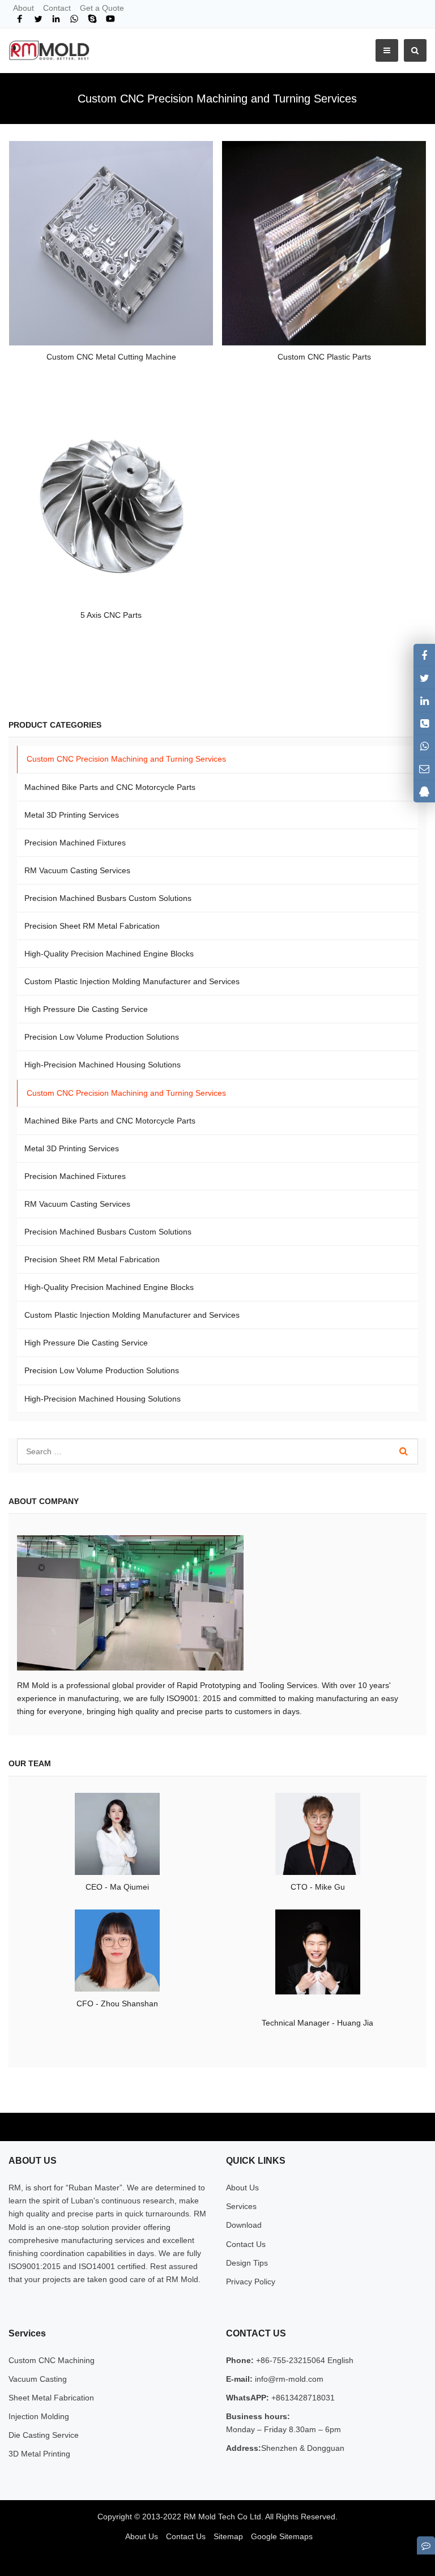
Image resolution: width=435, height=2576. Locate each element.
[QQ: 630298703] (424, 791)
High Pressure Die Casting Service (86, 1009)
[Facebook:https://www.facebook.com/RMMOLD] (424, 655)
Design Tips (247, 2263)
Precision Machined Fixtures (75, 843)
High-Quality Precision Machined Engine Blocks (109, 954)
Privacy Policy (251, 2282)
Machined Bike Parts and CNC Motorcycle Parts (110, 787)
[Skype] (92, 19)
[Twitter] (38, 19)
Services (241, 2206)
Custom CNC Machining (52, 2360)
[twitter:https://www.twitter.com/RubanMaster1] (424, 678)
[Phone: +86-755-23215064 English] (424, 723)
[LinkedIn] (56, 19)
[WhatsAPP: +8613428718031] (424, 746)
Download (244, 2225)
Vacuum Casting (38, 2379)
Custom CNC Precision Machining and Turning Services (126, 759)
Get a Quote (102, 8)
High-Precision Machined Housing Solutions (103, 1065)
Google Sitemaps (282, 2536)
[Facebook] (20, 19)
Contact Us (246, 2244)
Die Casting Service (44, 2435)
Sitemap (228, 2536)
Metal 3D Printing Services (72, 815)
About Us (242, 2188)
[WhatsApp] (74, 19)
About (24, 8)
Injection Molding (39, 2416)
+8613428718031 (302, 2398)
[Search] (404, 1451)
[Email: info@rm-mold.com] (424, 769)
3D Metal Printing (39, 2454)
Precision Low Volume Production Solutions (102, 1037)
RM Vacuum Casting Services (77, 870)
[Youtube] (110, 19)
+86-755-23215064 (291, 2360)
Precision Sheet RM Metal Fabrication (92, 926)
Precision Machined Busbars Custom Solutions (108, 898)
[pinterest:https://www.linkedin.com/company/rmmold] (424, 700)
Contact (57, 8)
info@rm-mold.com (288, 2379)
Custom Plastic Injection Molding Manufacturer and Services (132, 981)
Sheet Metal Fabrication (51, 2398)
